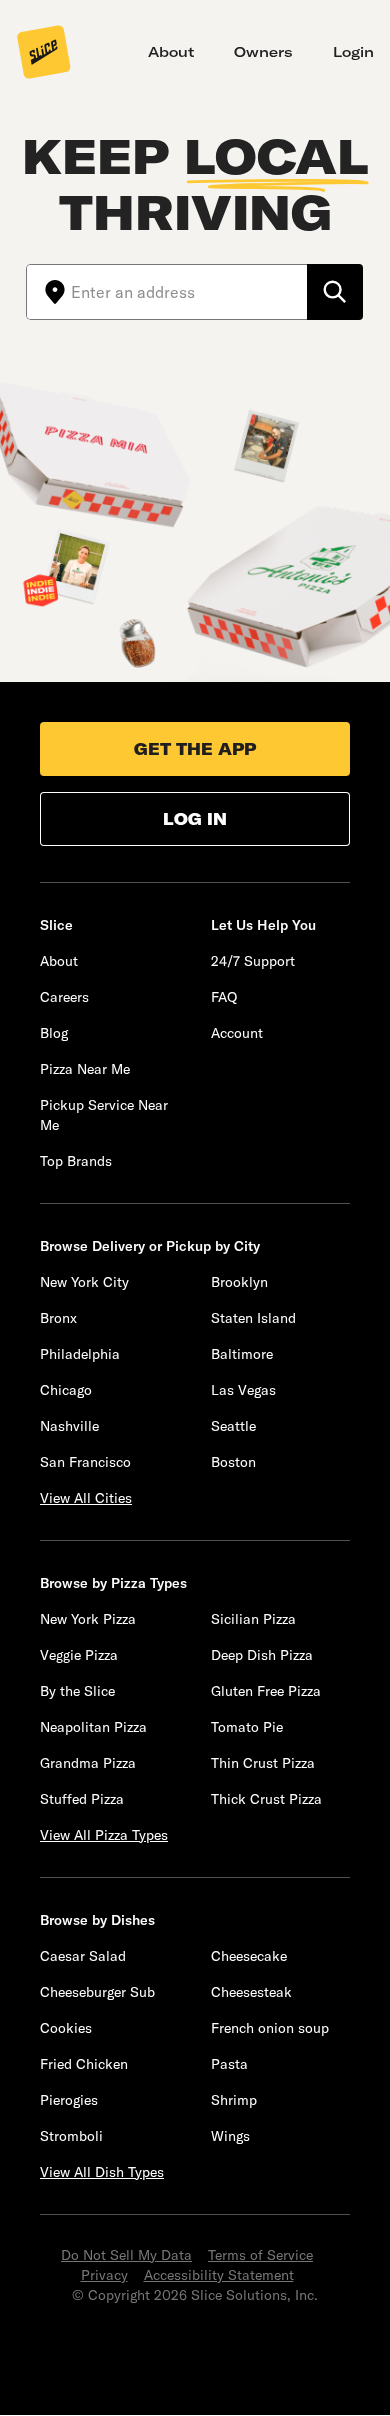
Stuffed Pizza (82, 1799)
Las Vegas (243, 1390)
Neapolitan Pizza (93, 1727)
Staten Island (253, 1318)
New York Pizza (88, 1619)
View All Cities (86, 1498)
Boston (233, 1462)
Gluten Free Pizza (266, 1691)
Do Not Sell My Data (126, 2255)
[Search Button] (335, 292)
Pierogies (69, 2100)
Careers (64, 997)
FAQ (224, 997)
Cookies (66, 2028)
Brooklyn (239, 1282)
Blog (54, 1033)
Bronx (58, 1318)
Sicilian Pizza (253, 1619)
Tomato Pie (247, 1727)
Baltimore (242, 1354)
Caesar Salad (83, 1956)
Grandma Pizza (88, 1763)
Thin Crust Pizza (263, 1763)
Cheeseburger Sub (97, 1992)
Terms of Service (260, 2255)
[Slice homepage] (44, 54)
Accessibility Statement (219, 2275)
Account (237, 1033)
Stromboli (71, 2136)
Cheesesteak (251, 1992)
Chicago (66, 1390)
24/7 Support (253, 961)
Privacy (104, 2275)
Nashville (69, 1426)
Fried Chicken (84, 2064)
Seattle (233, 1426)
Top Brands (76, 1161)
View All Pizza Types (104, 1835)
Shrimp (234, 2100)
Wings (230, 2136)
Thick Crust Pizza (266, 1799)
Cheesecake (249, 1956)
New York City (84, 1282)
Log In (195, 819)
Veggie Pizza (79, 1655)
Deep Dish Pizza (262, 1655)
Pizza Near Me (85, 1069)
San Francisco (85, 1462)
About (171, 52)
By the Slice (77, 1691)
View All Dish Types (102, 2172)
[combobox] (189, 292)
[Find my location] (49, 292)
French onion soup (270, 2028)
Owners (263, 52)
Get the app (195, 749)
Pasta (229, 2064)
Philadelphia (80, 1354)
